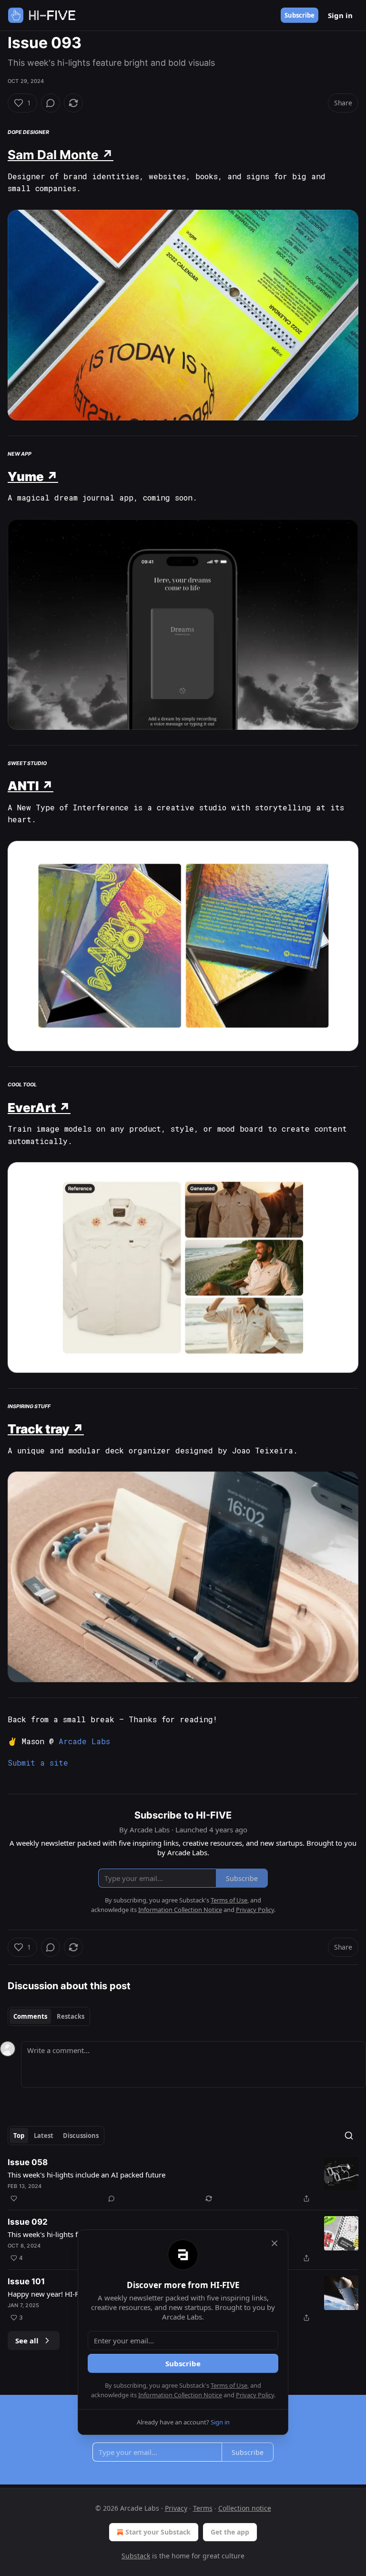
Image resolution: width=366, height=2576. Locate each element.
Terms (203, 2508)
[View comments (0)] (51, 103)
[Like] (14, 2198)
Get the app (230, 2532)
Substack (136, 2556)
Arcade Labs (84, 1741)
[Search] (349, 2136)
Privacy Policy (255, 2395)
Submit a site (38, 1763)
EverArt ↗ (39, 1108)
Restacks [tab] (71, 2016)
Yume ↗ (33, 476)
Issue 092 (28, 2222)
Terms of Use (229, 2385)
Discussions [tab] (81, 2136)
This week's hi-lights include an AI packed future (86, 2175)
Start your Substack (158, 2532)
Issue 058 (28, 2162)
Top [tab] (19, 2136)
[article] (183, 2180)
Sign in (340, 15)
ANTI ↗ (30, 786)
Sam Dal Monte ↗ (61, 155)
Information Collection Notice (180, 2395)
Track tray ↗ (46, 1429)
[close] (274, 2243)
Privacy (176, 2508)
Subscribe (300, 15)
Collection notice (245, 2508)
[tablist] (49, 2016)
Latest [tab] (44, 2136)
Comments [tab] (30, 2016)
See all (27, 2341)
